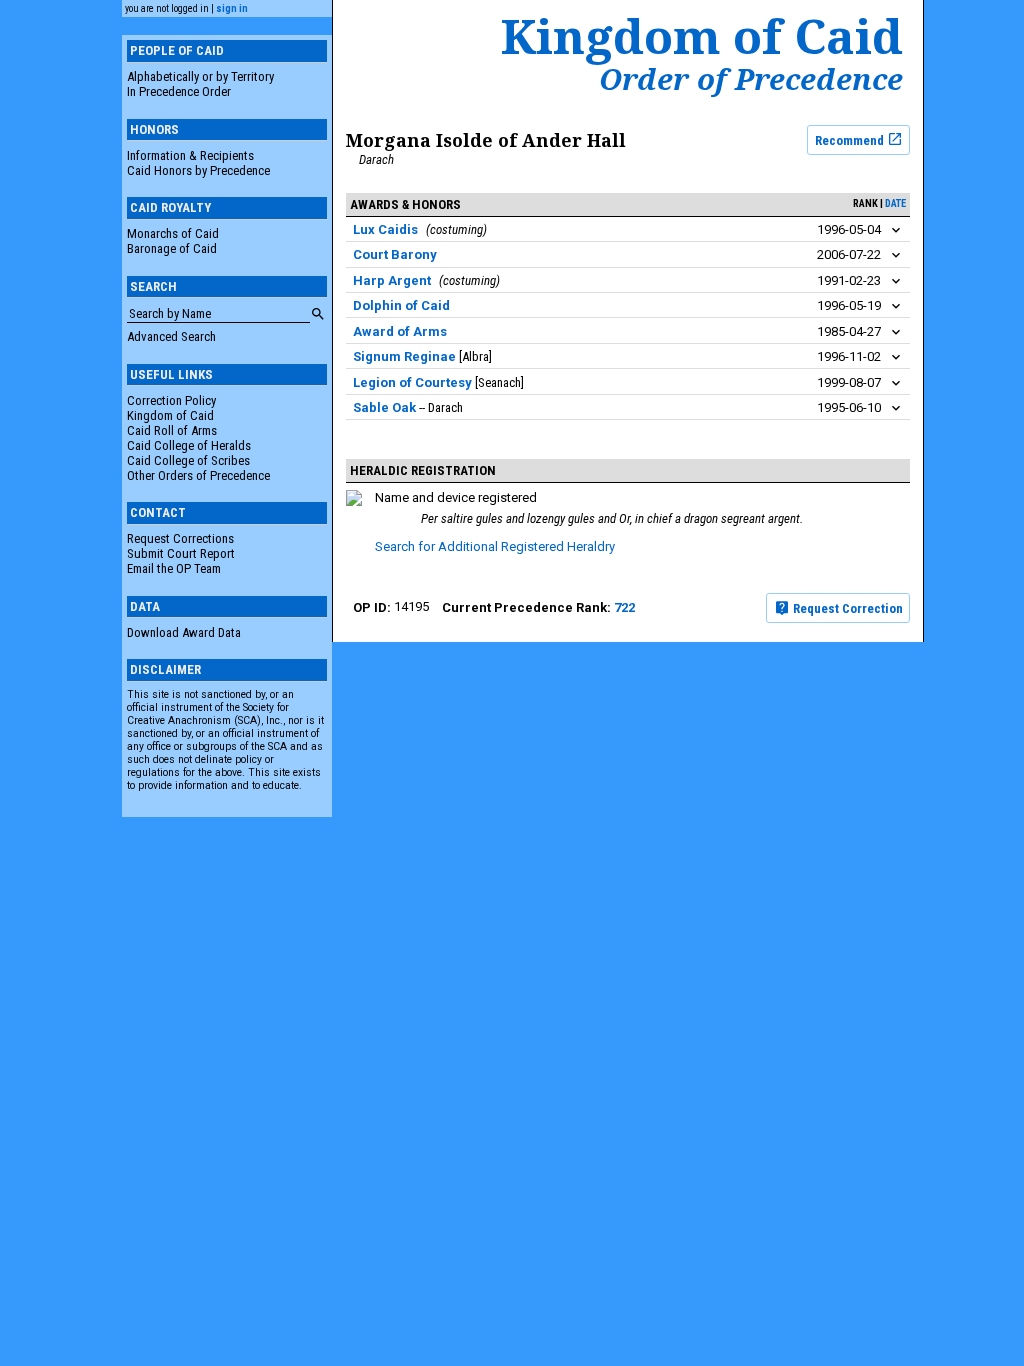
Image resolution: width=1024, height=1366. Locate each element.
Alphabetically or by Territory (200, 76)
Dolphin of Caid (401, 305)
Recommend (851, 139)
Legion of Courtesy (412, 382)
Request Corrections (180, 538)
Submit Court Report (181, 553)
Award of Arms (400, 331)
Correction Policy (171, 400)
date (895, 203)
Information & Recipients (190, 155)
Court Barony (395, 254)
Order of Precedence (751, 79)
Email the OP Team (174, 568)
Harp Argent (392, 280)
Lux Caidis (385, 229)
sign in (232, 8)
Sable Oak (384, 407)
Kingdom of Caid (170, 415)
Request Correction (846, 608)
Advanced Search (171, 336)
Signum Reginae (404, 356)
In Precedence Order (179, 91)
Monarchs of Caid (173, 233)
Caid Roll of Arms (172, 430)
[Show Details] (896, 230)
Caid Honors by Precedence (198, 170)
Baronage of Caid (172, 248)
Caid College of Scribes (188, 460)
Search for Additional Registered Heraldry (495, 546)
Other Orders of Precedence (198, 475)
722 (624, 607)
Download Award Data (184, 632)
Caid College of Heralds (189, 445)
